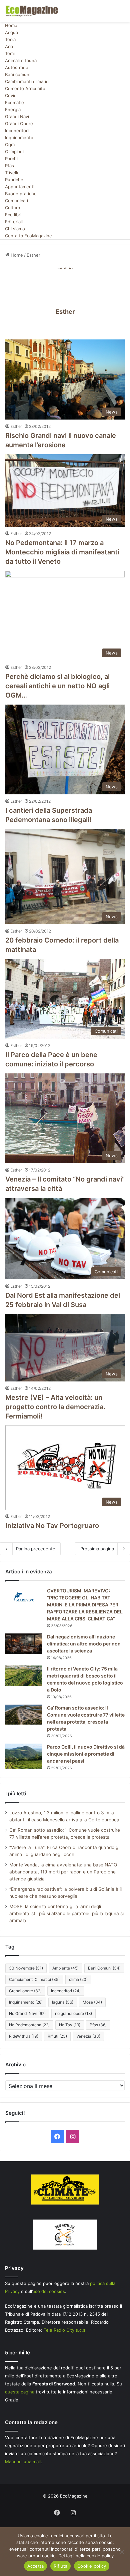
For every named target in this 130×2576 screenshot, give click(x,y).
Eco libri (13, 215)
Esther (65, 312)
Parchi (11, 159)
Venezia (88, 2036)
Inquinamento (19, 138)
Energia (13, 109)
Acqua (11, 32)
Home (11, 25)
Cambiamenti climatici (27, 81)
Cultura (12, 208)
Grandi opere (25, 1991)
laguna (63, 2002)
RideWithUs (24, 2036)
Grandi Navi (17, 116)
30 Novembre (26, 1968)
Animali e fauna (21, 60)
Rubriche (14, 180)
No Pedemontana (29, 2025)
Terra (10, 39)
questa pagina (20, 2392)
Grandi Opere (19, 123)
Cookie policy (92, 2566)
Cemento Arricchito (25, 88)
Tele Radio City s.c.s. (65, 2330)
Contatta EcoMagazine (28, 236)
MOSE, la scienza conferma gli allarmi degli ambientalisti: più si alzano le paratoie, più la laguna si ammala (66, 1913)
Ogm (10, 145)
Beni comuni (18, 74)
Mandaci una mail (23, 2462)
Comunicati (16, 201)
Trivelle (12, 173)
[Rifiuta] (122, 2552)
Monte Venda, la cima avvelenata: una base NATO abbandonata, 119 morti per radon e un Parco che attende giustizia (63, 1872)
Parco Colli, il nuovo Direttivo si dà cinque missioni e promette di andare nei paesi (86, 1754)
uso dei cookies (49, 2291)
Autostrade (17, 67)
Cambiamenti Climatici (34, 1979)
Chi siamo (15, 229)
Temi (10, 53)
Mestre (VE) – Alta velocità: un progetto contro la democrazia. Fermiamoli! (55, 1407)
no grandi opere (73, 2013)
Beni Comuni (104, 1968)
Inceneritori (17, 131)
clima (78, 1979)
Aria (9, 46)
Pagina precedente (36, 1549)
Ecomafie (14, 102)
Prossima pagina (97, 1549)
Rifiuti (57, 2036)
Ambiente (65, 1968)
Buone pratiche (21, 194)
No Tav (70, 2025)
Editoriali (14, 222)
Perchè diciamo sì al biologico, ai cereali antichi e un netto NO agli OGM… (57, 686)
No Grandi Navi (27, 2013)
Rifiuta (60, 2566)
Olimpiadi (14, 152)
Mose (92, 2002)
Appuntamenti (20, 187)
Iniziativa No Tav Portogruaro (52, 1526)
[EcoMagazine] (32, 11)
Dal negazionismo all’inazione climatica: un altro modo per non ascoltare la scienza (84, 1644)
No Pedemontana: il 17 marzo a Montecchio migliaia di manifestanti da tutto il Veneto (62, 552)
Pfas (9, 166)
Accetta (36, 2566)
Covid (11, 95)
